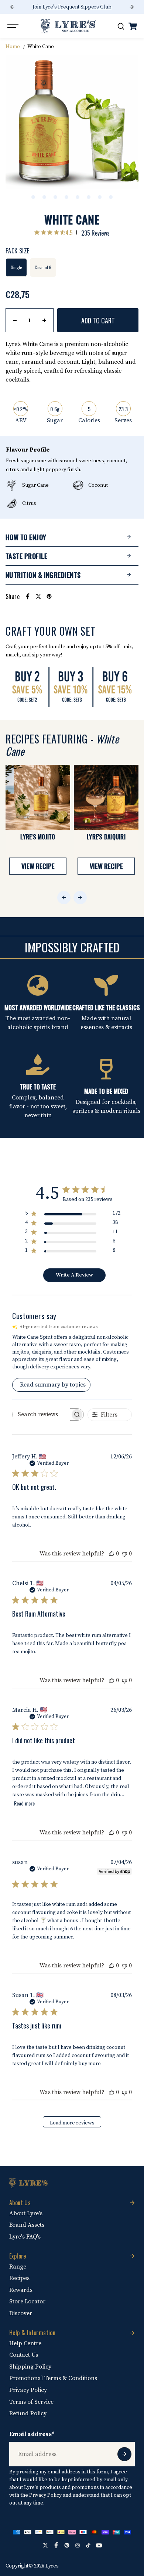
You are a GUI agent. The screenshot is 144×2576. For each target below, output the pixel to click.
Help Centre (25, 2343)
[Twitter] (38, 596)
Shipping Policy (30, 2367)
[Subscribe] (124, 2454)
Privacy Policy (28, 2390)
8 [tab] (111, 197)
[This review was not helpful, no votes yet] (124, 1554)
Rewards (21, 2290)
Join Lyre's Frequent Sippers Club (72, 7)
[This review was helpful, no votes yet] (112, 1554)
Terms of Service (31, 2402)
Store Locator (27, 2302)
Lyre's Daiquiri (106, 837)
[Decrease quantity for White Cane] (15, 320)
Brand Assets (27, 2225)
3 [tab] (55, 197)
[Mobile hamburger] (14, 26)
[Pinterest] (49, 596)
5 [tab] (78, 197)
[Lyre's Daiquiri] (106, 797)
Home (13, 47)
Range (18, 2267)
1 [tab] (33, 197)
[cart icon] (133, 26)
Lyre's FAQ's (25, 2237)
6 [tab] (89, 197)
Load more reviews (72, 2123)
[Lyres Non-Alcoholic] (68, 26)
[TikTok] (88, 2545)
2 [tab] (44, 197)
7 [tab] (100, 197)
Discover (21, 2313)
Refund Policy (28, 2413)
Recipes (19, 2278)
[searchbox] (41, 1414)
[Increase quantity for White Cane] (44, 320)
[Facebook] (28, 596)
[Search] (121, 26)
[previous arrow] (12, 7)
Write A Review (74, 1275)
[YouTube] (99, 2545)
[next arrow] (132, 7)
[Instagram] (78, 2545)
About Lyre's (26, 2213)
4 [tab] (66, 197)
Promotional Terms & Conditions (53, 2378)
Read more (24, 1803)
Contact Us (24, 2355)
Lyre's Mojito (38, 837)
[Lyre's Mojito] (38, 797)
